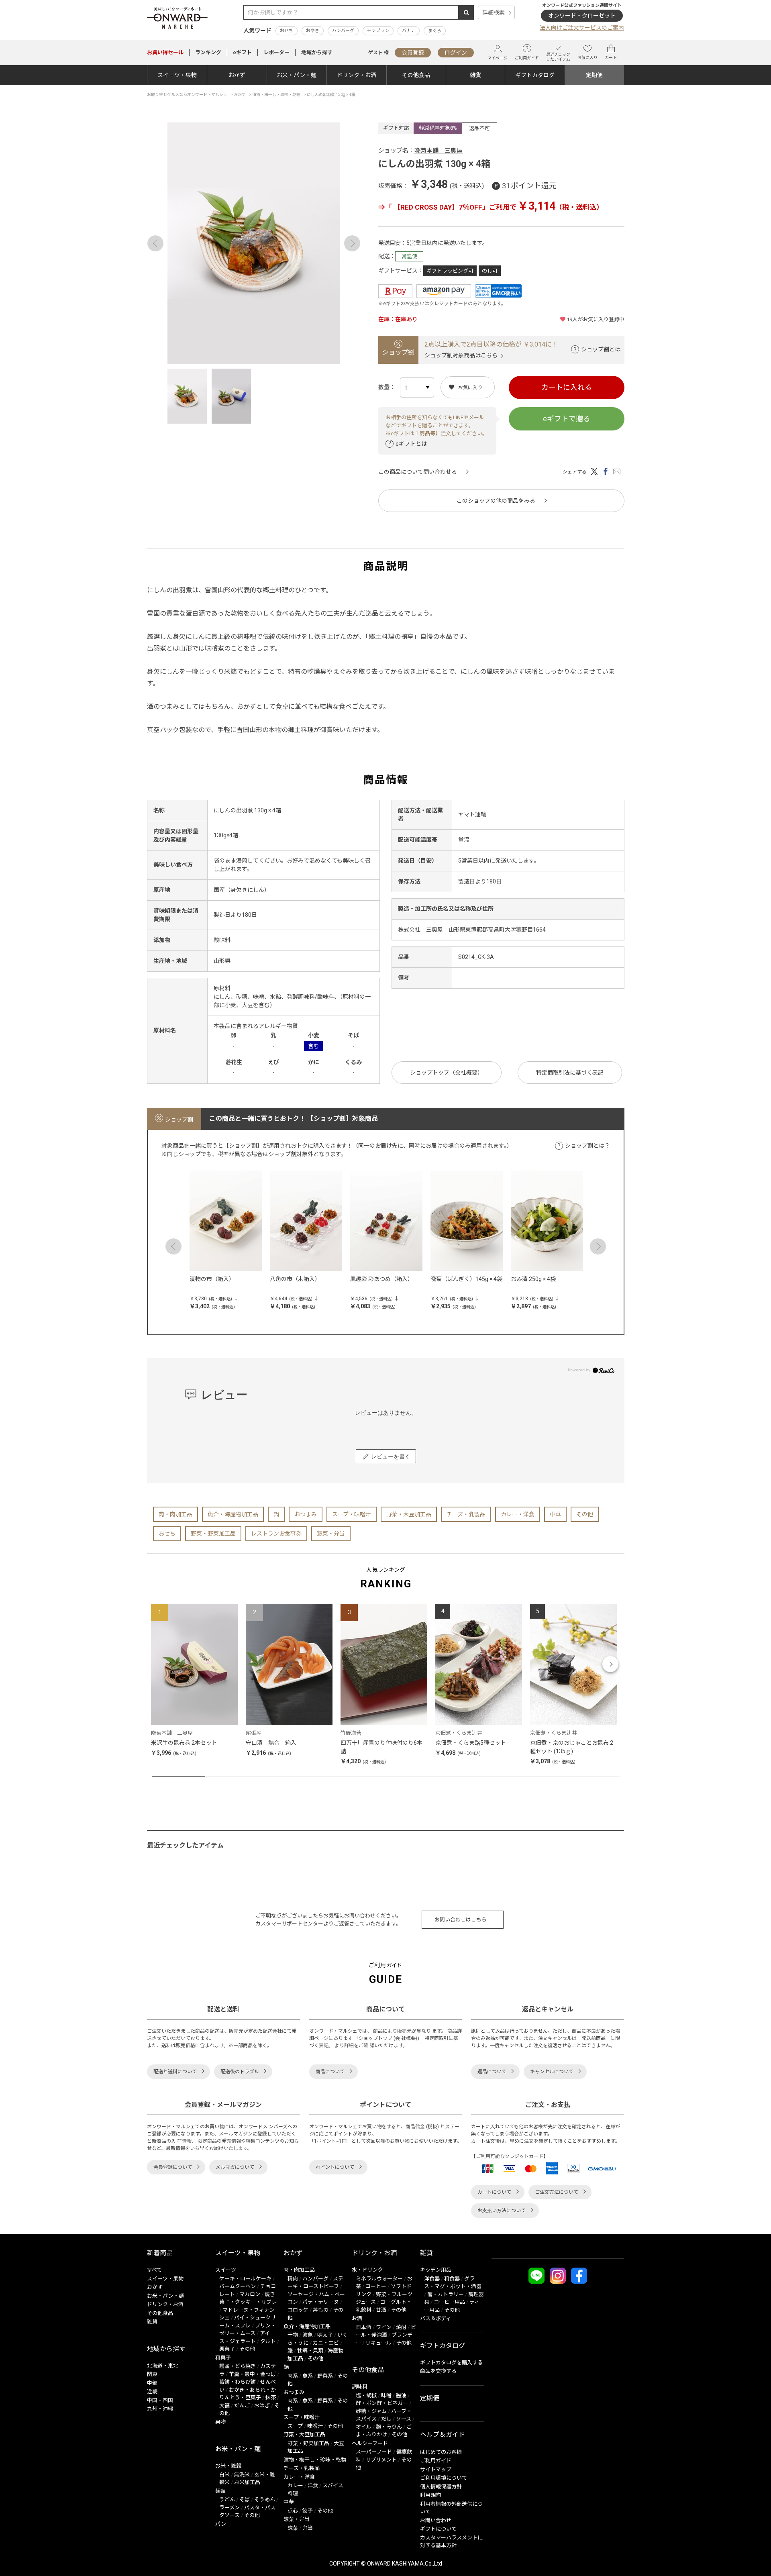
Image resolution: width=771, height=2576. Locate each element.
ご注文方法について (557, 2192)
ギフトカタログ (535, 75)
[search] (466, 12)
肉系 (293, 2376)
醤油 (401, 2395)
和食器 (452, 2279)
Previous (155, 243)
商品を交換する (438, 2371)
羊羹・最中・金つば (252, 2374)
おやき (313, 31)
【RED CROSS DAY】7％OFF (437, 207)
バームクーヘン (238, 2286)
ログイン (456, 53)
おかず (237, 75)
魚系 (308, 2376)
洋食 (313, 2485)
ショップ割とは (601, 349)
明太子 (325, 2335)
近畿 (152, 2391)
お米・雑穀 (228, 2466)
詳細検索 (494, 12)
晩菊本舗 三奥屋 (439, 151)
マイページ (498, 58)
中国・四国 (160, 2400)
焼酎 (401, 2327)
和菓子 (223, 2358)
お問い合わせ (436, 2520)
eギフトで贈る (567, 419)
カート (611, 58)
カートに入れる (567, 387)
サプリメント (381, 2460)
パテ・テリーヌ (321, 2302)
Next (352, 243)
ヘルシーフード (370, 2443)
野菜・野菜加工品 (213, 1534)
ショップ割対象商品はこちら (461, 355)
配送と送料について (175, 2072)
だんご (242, 2406)
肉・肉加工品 (175, 1514)
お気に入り (587, 58)
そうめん (265, 2500)
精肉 (293, 2279)
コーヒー (376, 2286)
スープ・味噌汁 (352, 1514)
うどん (227, 2500)
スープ (295, 2426)
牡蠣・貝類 (310, 2351)
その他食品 (416, 75)
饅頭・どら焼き (238, 2366)
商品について (330, 2072)
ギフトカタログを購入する (451, 2363)
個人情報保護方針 (441, 2487)
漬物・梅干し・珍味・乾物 (315, 2460)
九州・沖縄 (160, 2409)
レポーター (276, 52)
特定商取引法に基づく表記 (570, 1073)
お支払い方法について (502, 2211)
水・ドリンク (367, 2270)
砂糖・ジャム (371, 2411)
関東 (152, 2374)
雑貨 (475, 75)
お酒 (357, 2318)
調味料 (360, 2387)
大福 (224, 2406)
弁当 (308, 2528)
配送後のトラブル (240, 2072)
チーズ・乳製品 (466, 1514)
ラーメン (229, 2508)
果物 (220, 2422)
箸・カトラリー (446, 2294)
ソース (404, 2419)
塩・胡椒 (366, 2395)
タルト (268, 2341)
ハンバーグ (343, 31)
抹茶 (271, 2398)
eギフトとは (411, 444)
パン (221, 2524)
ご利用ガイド (527, 58)
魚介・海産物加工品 (233, 1514)
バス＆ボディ (435, 2318)
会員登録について (173, 2167)
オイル (364, 2427)
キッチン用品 (436, 2270)
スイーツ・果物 (177, 75)
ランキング (208, 52)
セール (165, 52)
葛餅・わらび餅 (238, 2382)
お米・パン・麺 (297, 75)
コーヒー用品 (449, 2302)
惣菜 (293, 2528)
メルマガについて (235, 2167)
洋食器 (432, 2279)
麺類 (220, 2491)
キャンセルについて (552, 2072)
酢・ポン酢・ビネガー (382, 2403)
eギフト (242, 52)
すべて (154, 2270)
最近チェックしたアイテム (558, 57)
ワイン (384, 2327)
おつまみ (306, 1514)
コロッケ (298, 2310)
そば (245, 2500)
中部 (152, 2383)
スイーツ (226, 2270)
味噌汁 (315, 2426)
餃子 (308, 2511)
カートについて (494, 2192)
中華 (555, 1514)
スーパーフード (374, 2452)
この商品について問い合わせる (418, 472)
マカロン (250, 2294)
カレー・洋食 (518, 1514)
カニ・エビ (326, 2343)
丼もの (321, 2310)
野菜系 (325, 2376)
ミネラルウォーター (379, 2279)
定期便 (594, 75)
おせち (287, 31)
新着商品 (160, 2253)
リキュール (378, 2343)
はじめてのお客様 (441, 2452)
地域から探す (317, 52)
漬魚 (308, 2335)
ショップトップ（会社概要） (447, 1073)
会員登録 (413, 53)
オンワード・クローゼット (582, 16)
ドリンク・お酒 (357, 75)
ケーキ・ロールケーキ (245, 2279)
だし (386, 2419)
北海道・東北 (163, 2366)
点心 (293, 2511)
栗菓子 (227, 2349)
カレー (295, 2485)
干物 (293, 2335)
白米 (224, 2475)
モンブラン (378, 31)
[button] (161, 1664)
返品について (492, 2072)
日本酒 (364, 2327)
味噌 (386, 2395)
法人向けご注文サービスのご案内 (582, 28)
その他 (585, 1514)
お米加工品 (247, 2482)
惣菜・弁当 (331, 1534)
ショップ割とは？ (587, 1146)
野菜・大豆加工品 (409, 1514)
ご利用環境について (444, 2478)
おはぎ (262, 2406)
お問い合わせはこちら (461, 1920)
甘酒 (381, 2310)
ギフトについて (438, 2529)
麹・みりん (389, 2427)
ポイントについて (335, 2167)
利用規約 (430, 2495)
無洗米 (242, 2475)
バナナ (409, 31)
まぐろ (435, 31)
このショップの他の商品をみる (496, 501)
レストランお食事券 (276, 1534)
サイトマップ (436, 2469)
